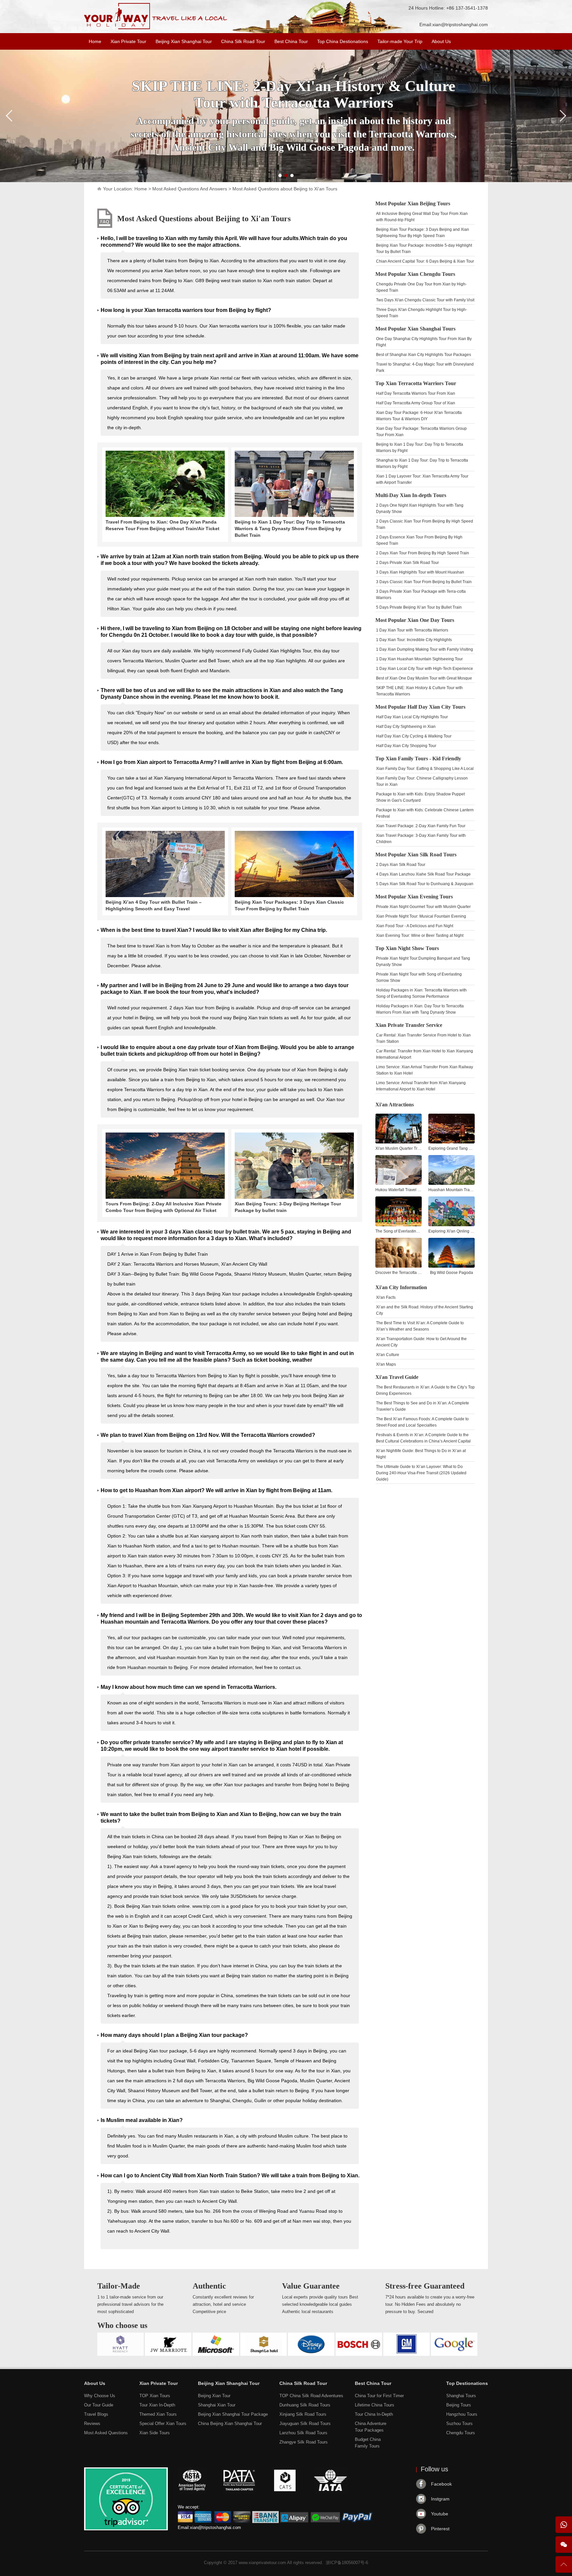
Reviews (92, 2424)
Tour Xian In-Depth (157, 2405)
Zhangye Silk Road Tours (304, 2442)
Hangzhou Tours (462, 2414)
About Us (441, 41)
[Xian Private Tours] (156, 28)
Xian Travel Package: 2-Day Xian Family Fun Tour (421, 826)
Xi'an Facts (386, 1297)
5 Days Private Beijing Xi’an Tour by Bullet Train (419, 607)
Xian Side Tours (155, 2433)
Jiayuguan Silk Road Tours (305, 2424)
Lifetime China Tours (375, 2405)
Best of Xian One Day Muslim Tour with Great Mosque (424, 678)
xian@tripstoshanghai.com (460, 25)
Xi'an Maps (386, 1364)
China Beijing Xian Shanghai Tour (230, 2424)
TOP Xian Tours (155, 2396)
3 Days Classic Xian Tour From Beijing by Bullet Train (424, 582)
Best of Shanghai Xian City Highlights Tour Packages (424, 355)
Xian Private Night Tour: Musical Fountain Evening (421, 916)
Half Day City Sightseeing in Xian (406, 727)
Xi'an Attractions (395, 1105)
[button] (280, 176)
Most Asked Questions (106, 2433)
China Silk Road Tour (243, 41)
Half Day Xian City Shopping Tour (406, 746)
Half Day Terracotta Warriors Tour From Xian (416, 393)
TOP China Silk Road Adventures (311, 2396)
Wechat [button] (564, 2545)
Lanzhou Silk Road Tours (303, 2433)
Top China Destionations (343, 41)
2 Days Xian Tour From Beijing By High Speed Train (423, 553)
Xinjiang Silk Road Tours (303, 2414)
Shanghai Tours (461, 2396)
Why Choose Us (100, 2396)
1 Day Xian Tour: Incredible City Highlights (414, 640)
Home (95, 41)
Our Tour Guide (99, 2405)
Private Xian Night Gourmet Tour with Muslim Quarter (423, 907)
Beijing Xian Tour (214, 2396)
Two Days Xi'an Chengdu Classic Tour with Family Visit (425, 300)
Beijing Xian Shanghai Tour (184, 41)
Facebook (441, 2484)
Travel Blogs (96, 2414)
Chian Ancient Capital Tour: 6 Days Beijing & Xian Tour (425, 261)
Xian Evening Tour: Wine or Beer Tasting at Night (420, 935)
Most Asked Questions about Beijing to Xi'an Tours (204, 219)
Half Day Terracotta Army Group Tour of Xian (416, 403)
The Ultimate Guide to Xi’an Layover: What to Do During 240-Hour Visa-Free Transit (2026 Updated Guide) (421, 1473)
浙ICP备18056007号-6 (347, 2563)
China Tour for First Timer (379, 2396)
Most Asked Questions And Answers (190, 189)
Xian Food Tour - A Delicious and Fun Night (415, 926)
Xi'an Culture (388, 1355)
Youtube (440, 2514)
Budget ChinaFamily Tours (368, 2443)
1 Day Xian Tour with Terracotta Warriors (412, 630)
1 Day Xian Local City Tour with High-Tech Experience (425, 669)
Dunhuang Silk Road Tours (305, 2405)
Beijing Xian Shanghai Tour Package (233, 2414)
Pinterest (440, 2529)
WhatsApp (564, 2525)
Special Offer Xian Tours (163, 2424)
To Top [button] (564, 2567)
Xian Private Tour (128, 41)
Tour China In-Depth (374, 2414)
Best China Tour (291, 41)
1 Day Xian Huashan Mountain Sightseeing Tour (419, 659)
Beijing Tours (459, 2405)
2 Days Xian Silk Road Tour (401, 865)
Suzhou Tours (459, 2424)
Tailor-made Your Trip (400, 41)
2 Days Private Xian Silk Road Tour (407, 563)
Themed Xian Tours (158, 2414)
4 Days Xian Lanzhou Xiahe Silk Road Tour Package (423, 874)
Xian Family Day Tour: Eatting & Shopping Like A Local (425, 769)
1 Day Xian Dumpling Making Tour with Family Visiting (425, 649)
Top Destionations (467, 2383)
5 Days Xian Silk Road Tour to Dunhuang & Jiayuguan (425, 884)
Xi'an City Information (401, 1287)
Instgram (440, 2499)
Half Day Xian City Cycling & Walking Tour (414, 736)
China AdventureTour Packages (371, 2427)
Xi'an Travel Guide (397, 1377)
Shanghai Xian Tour (217, 2405)
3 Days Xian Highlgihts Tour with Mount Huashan (420, 572)
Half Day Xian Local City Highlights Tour (412, 717)
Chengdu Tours (461, 2433)
